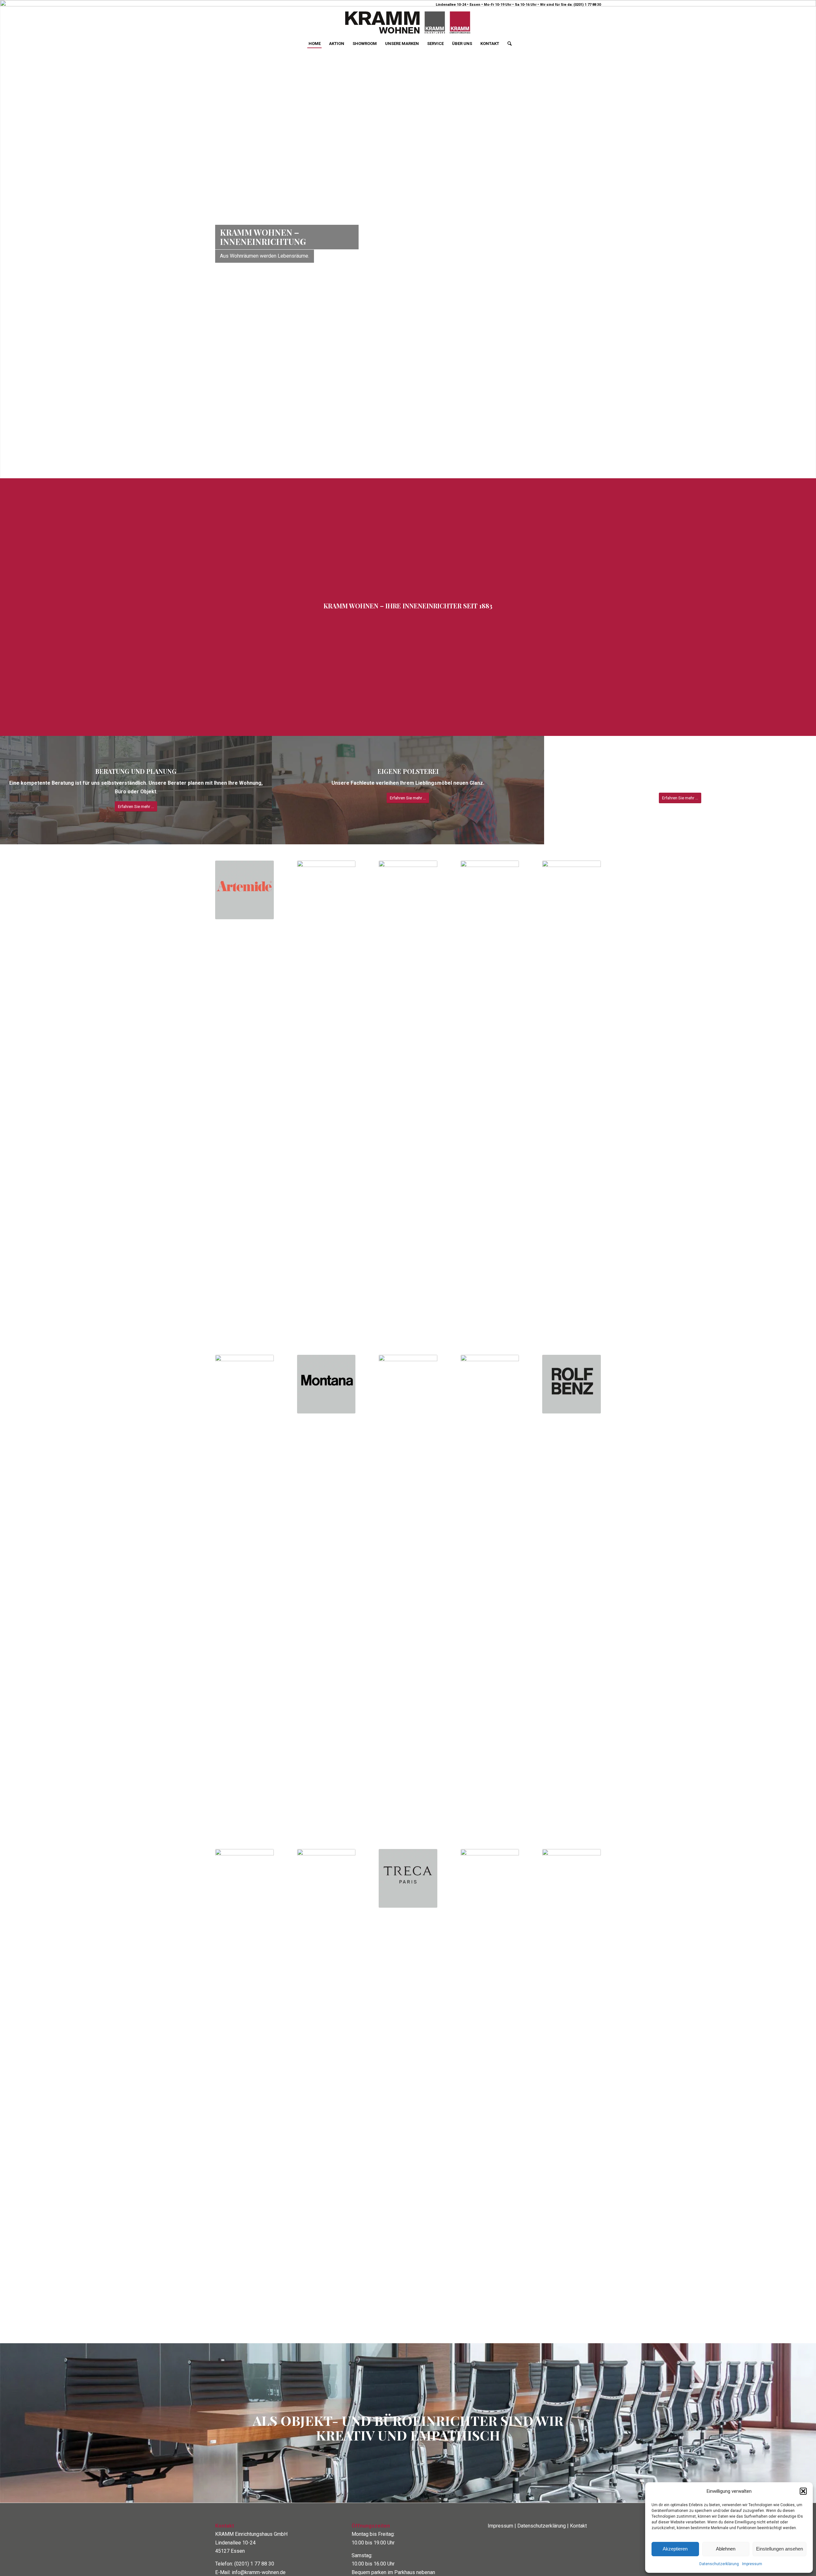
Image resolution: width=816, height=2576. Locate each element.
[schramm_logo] (244, 2035)
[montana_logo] (326, 1331)
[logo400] (408, 23)
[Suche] (507, 44)
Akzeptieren (675, 2549)
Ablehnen (726, 2549)
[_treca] (408, 1825)
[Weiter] (810, 212)
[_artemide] (244, 836)
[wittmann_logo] (572, 2035)
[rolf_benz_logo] (572, 1331)
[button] (803, 2491)
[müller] (408, 1540)
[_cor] (408, 1046)
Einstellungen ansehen (780, 2549)
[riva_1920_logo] (490, 1540)
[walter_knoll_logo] (490, 2035)
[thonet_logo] (326, 2035)
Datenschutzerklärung (719, 2564)
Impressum (752, 2564)
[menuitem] (315, 44)
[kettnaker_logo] (244, 1540)
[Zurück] (6, 212)
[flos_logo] (490, 1046)
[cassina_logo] (326, 1046)
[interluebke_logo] (572, 1046)
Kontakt (578, 2472)
